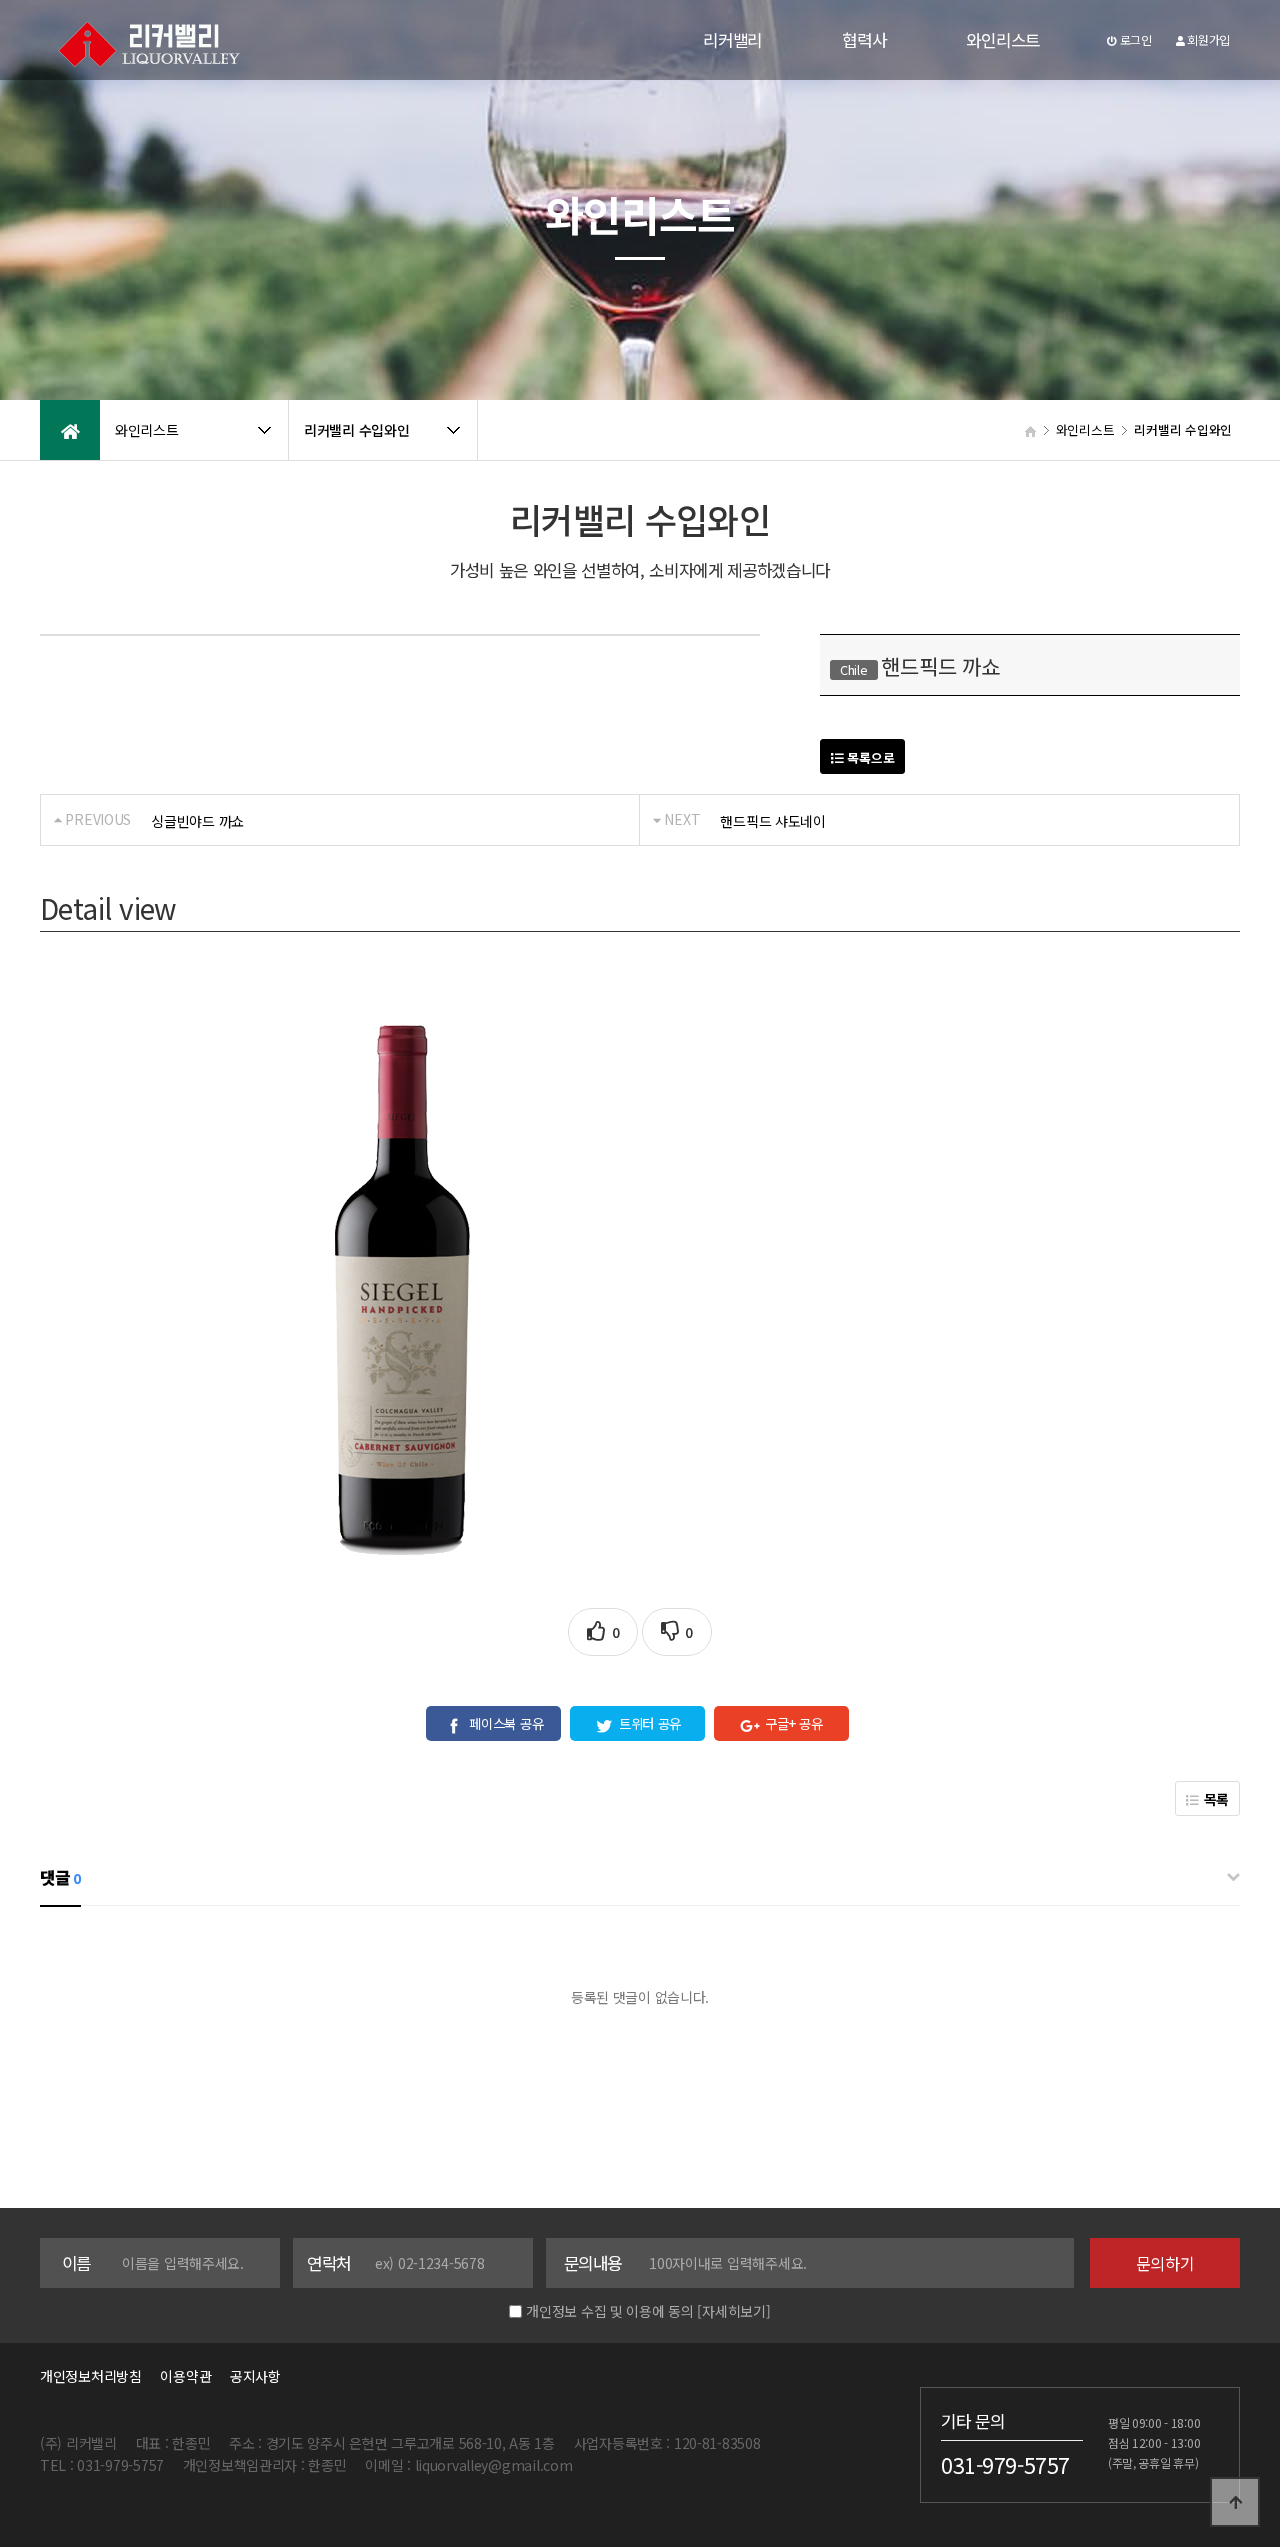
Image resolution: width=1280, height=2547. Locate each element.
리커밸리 (732, 40)
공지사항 (255, 2376)
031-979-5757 (1005, 2464)
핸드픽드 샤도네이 (772, 821)
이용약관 (185, 2376)
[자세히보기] (733, 2311)
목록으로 (869, 757)
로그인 (1134, 39)
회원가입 (1207, 39)
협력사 (864, 40)
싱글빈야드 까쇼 (197, 821)
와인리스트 (1003, 40)
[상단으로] (1235, 2502)
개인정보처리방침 (91, 2376)
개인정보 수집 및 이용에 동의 (610, 2311)
